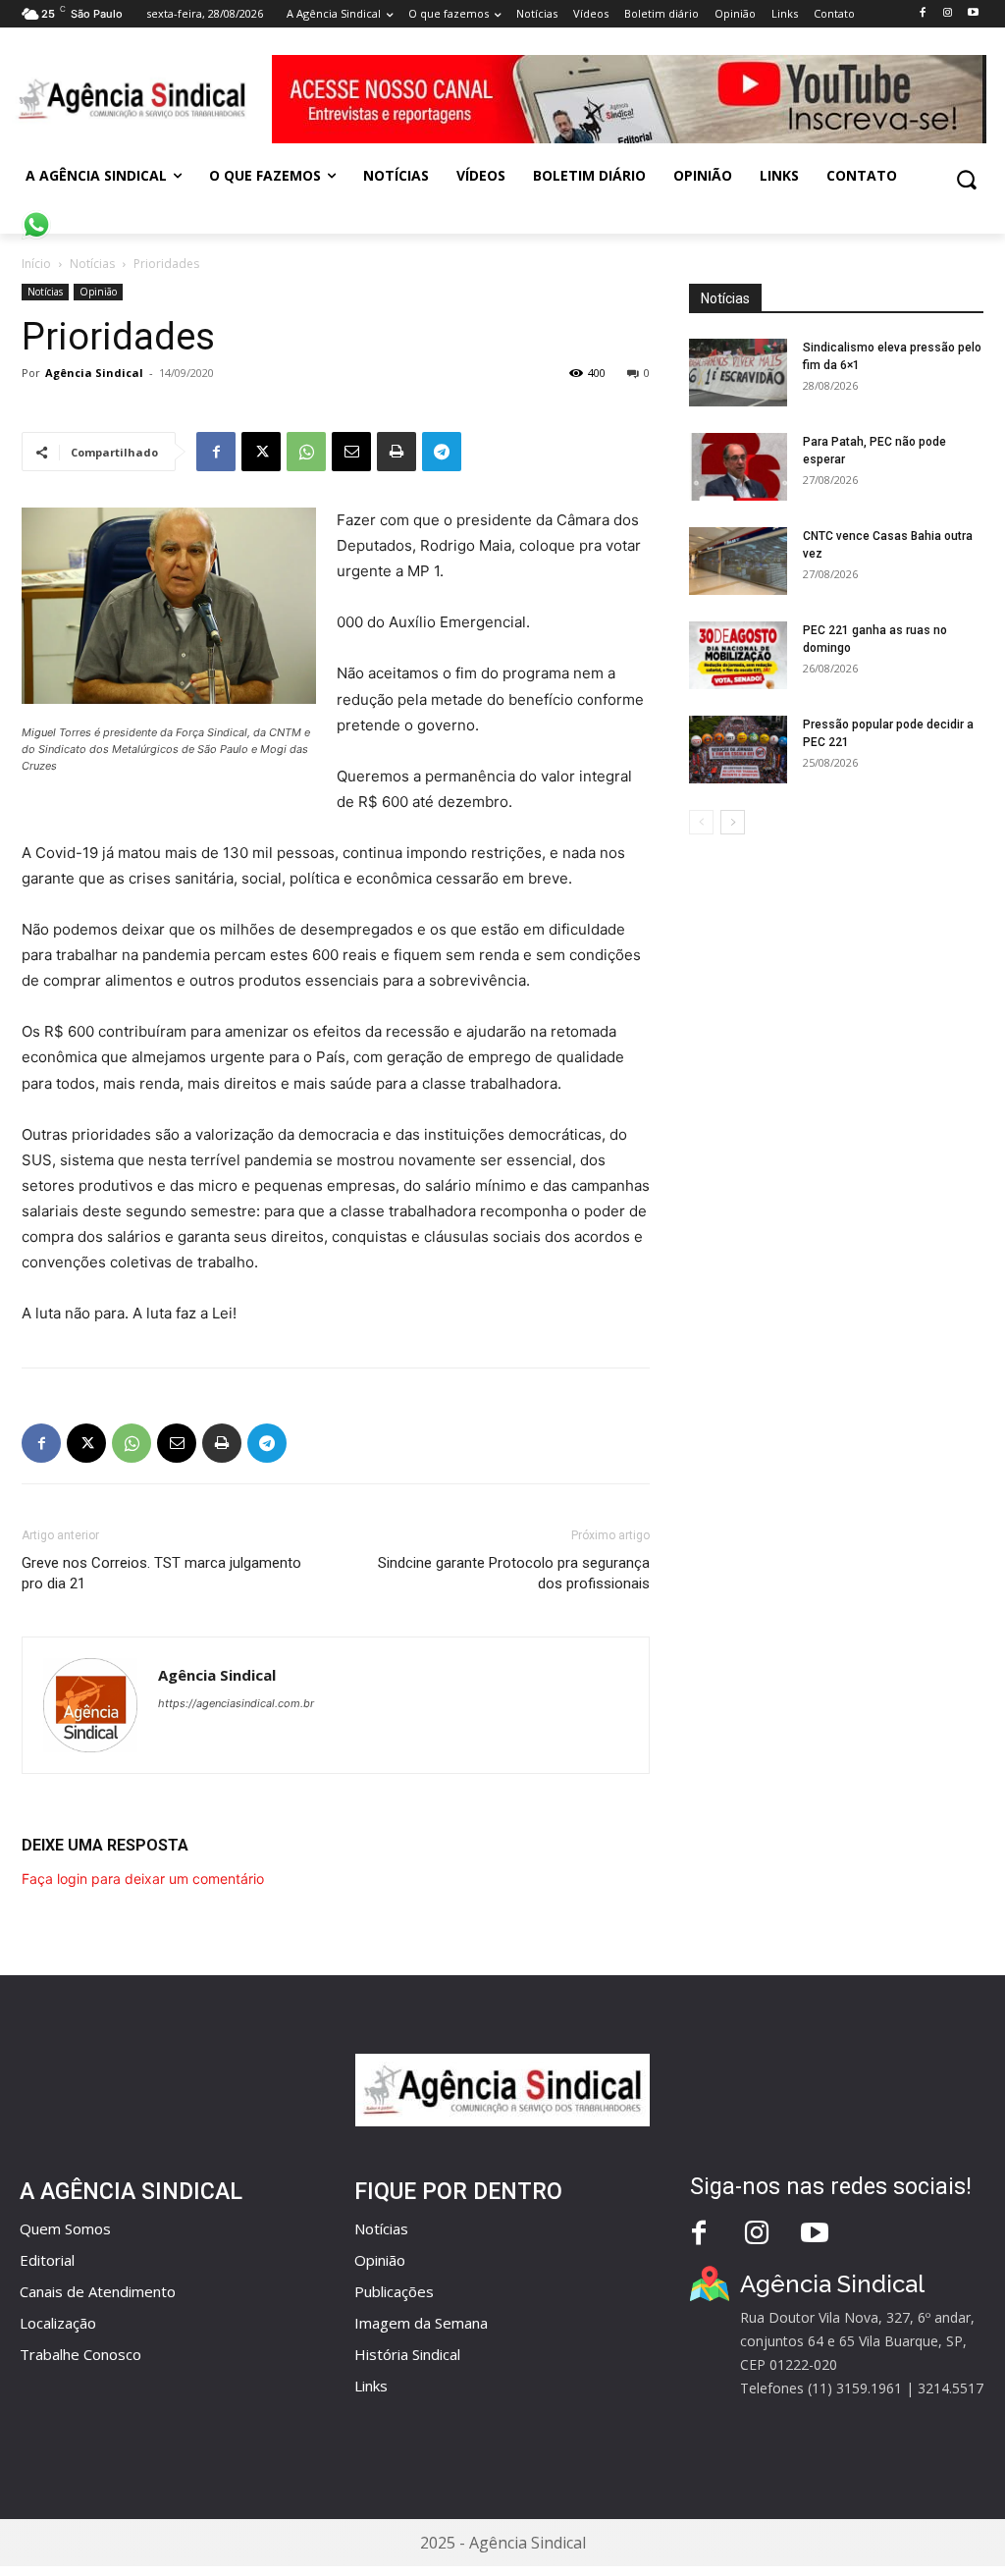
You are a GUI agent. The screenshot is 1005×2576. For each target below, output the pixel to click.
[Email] (351, 452)
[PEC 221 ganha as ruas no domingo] (738, 655)
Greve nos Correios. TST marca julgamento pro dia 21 (161, 1573)
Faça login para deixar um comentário (143, 1878)
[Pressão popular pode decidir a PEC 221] (738, 750)
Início (36, 264)
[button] (966, 179)
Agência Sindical (94, 373)
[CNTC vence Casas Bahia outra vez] (738, 561)
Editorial (47, 2260)
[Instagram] (948, 13)
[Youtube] (973, 13)
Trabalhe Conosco (80, 2354)
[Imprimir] (397, 452)
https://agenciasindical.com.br (236, 1703)
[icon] (36, 214)
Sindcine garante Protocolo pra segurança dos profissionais (514, 1573)
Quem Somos (65, 2228)
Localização (58, 2323)
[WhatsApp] (306, 452)
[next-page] (733, 822)
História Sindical (407, 2354)
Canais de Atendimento (98, 2291)
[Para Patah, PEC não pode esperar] (738, 467)
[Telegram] (442, 452)
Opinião (98, 292)
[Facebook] (922, 13)
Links (371, 2386)
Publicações (394, 2291)
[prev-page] (701, 822)
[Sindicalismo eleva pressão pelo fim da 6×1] (738, 373)
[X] (261, 452)
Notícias (92, 264)
